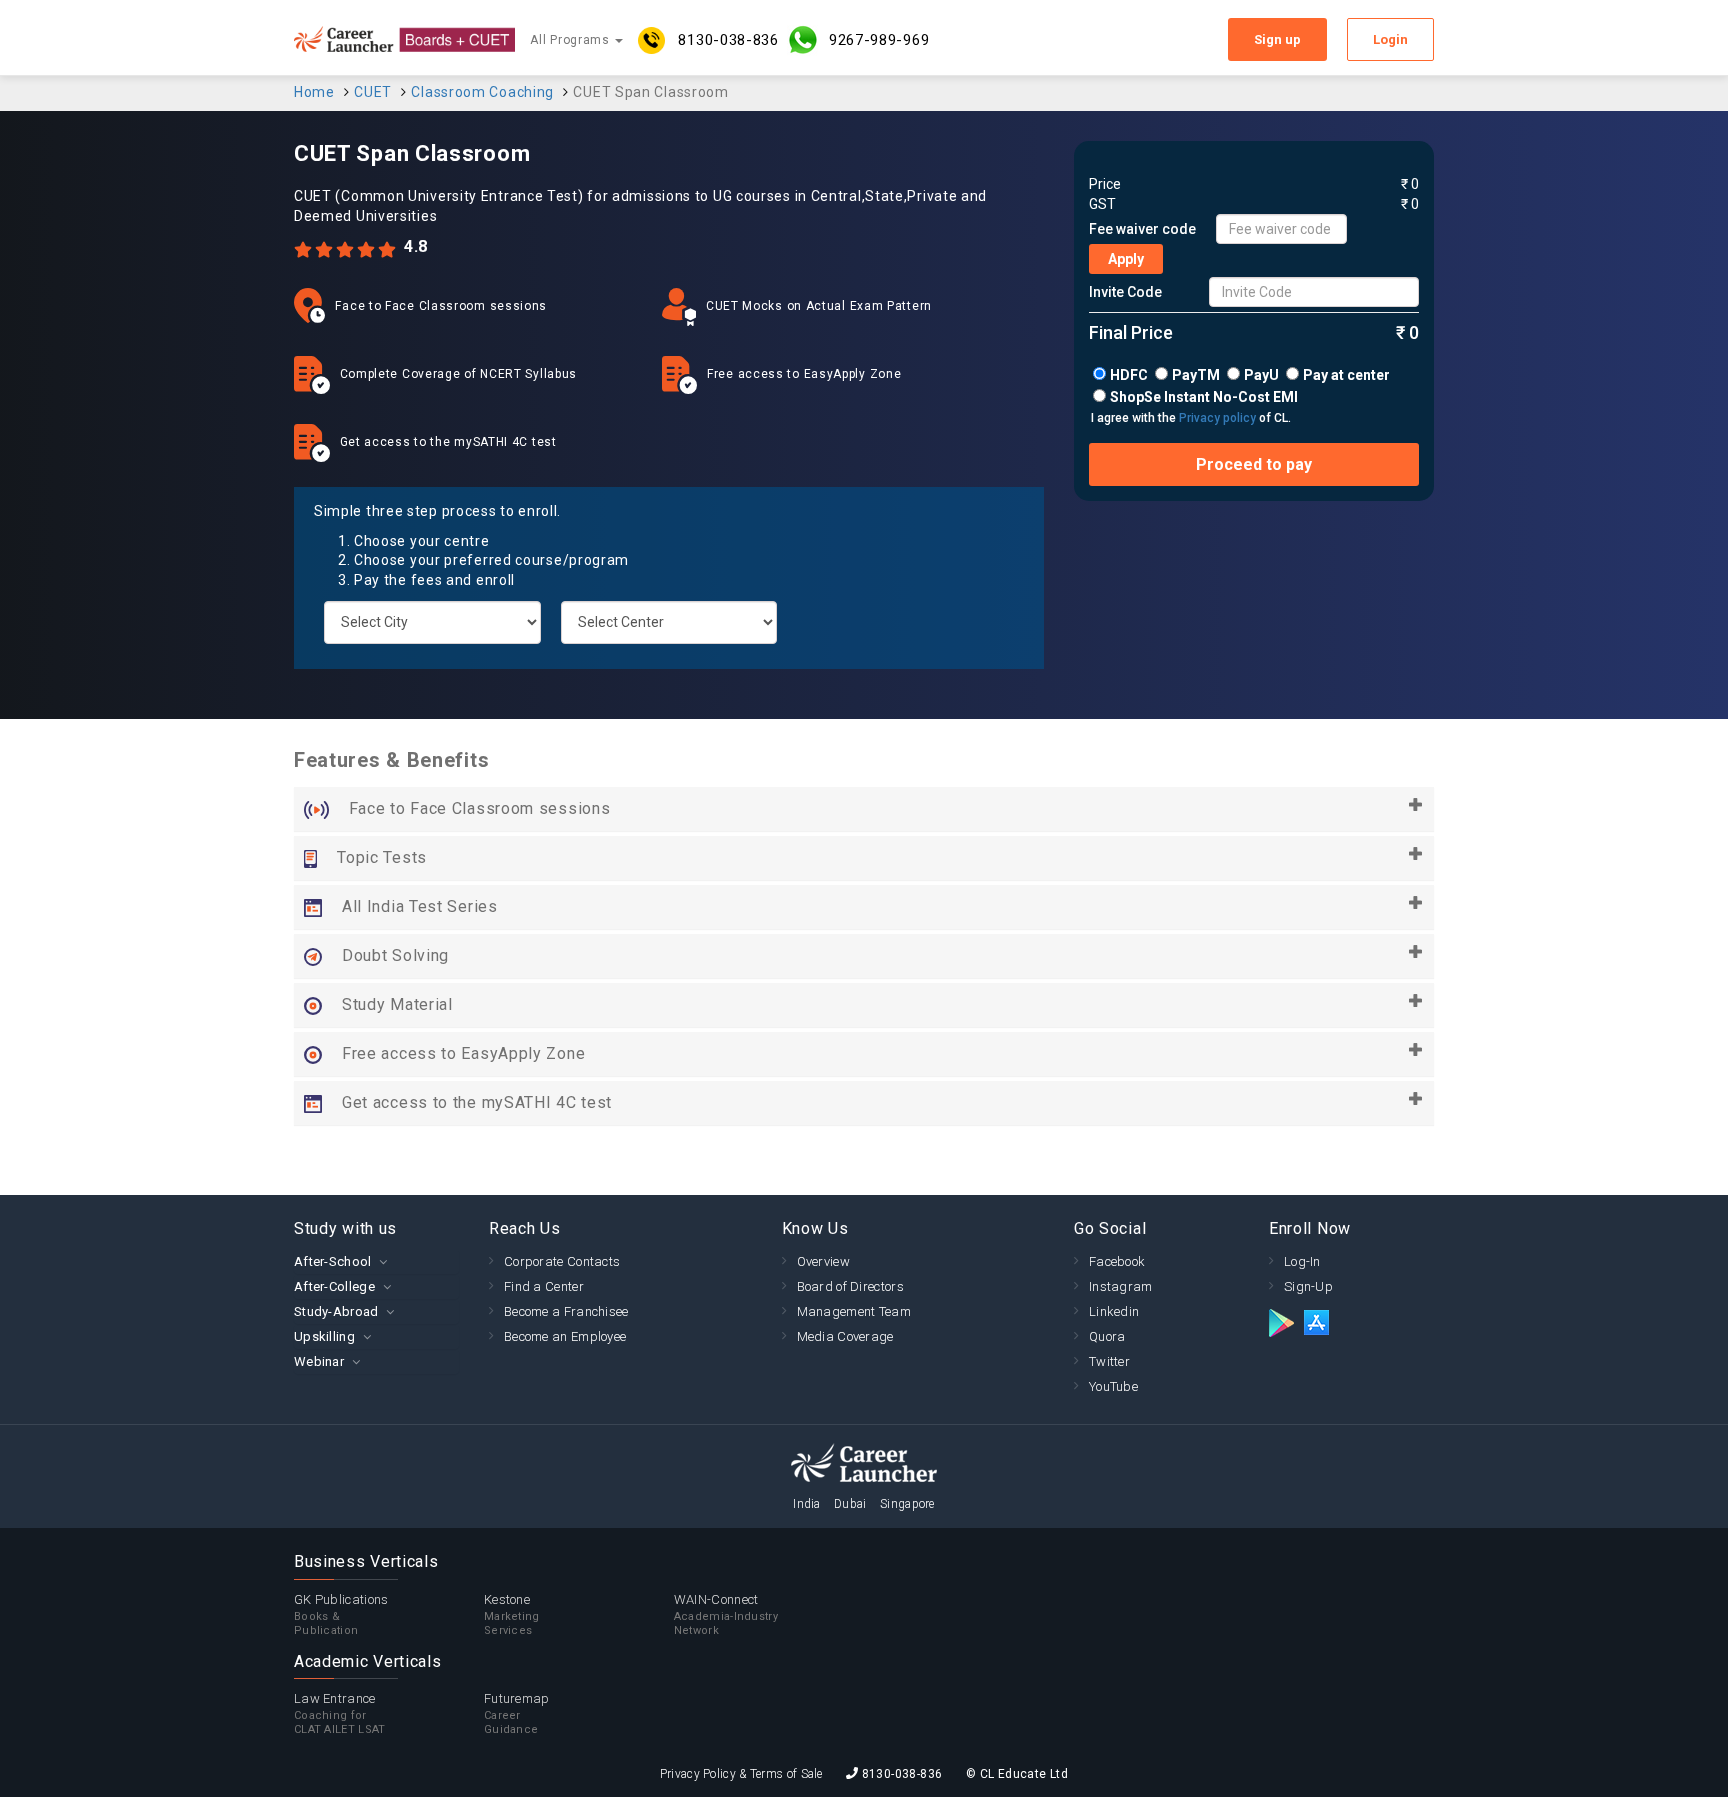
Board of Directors (850, 1286)
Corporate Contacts (562, 1261)
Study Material (397, 1004)
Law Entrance (340, 1713)
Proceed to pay (1254, 464)
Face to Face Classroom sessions (480, 808)
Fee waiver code (1142, 229)
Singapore (907, 1504)
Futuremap (517, 1713)
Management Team (854, 1311)
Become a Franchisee (566, 1311)
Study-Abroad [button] (336, 1311)
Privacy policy (1217, 418)
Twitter (1109, 1361)
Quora (1107, 1336)
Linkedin (1114, 1311)
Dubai (850, 1504)
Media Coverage (845, 1336)
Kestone (512, 1614)
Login (1390, 39)
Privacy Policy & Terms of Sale (741, 1774)
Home (314, 92)
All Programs (571, 40)
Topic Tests (382, 857)
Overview (823, 1261)
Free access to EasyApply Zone (463, 1053)
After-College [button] (334, 1286)
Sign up (1277, 39)
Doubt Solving (395, 955)
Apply (1126, 259)
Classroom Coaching (482, 92)
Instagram (1121, 1286)
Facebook (1117, 1261)
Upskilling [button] (324, 1336)
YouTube (1113, 1386)
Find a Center (544, 1286)
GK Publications (341, 1614)
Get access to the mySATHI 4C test (477, 1102)
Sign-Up (1308, 1286)
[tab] (376, 1261)
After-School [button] (333, 1261)
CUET (373, 92)
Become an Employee (565, 1336)
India (807, 1504)
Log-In (1302, 1261)
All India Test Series (420, 906)
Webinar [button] (319, 1361)
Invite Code (1125, 292)
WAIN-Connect (726, 1614)
